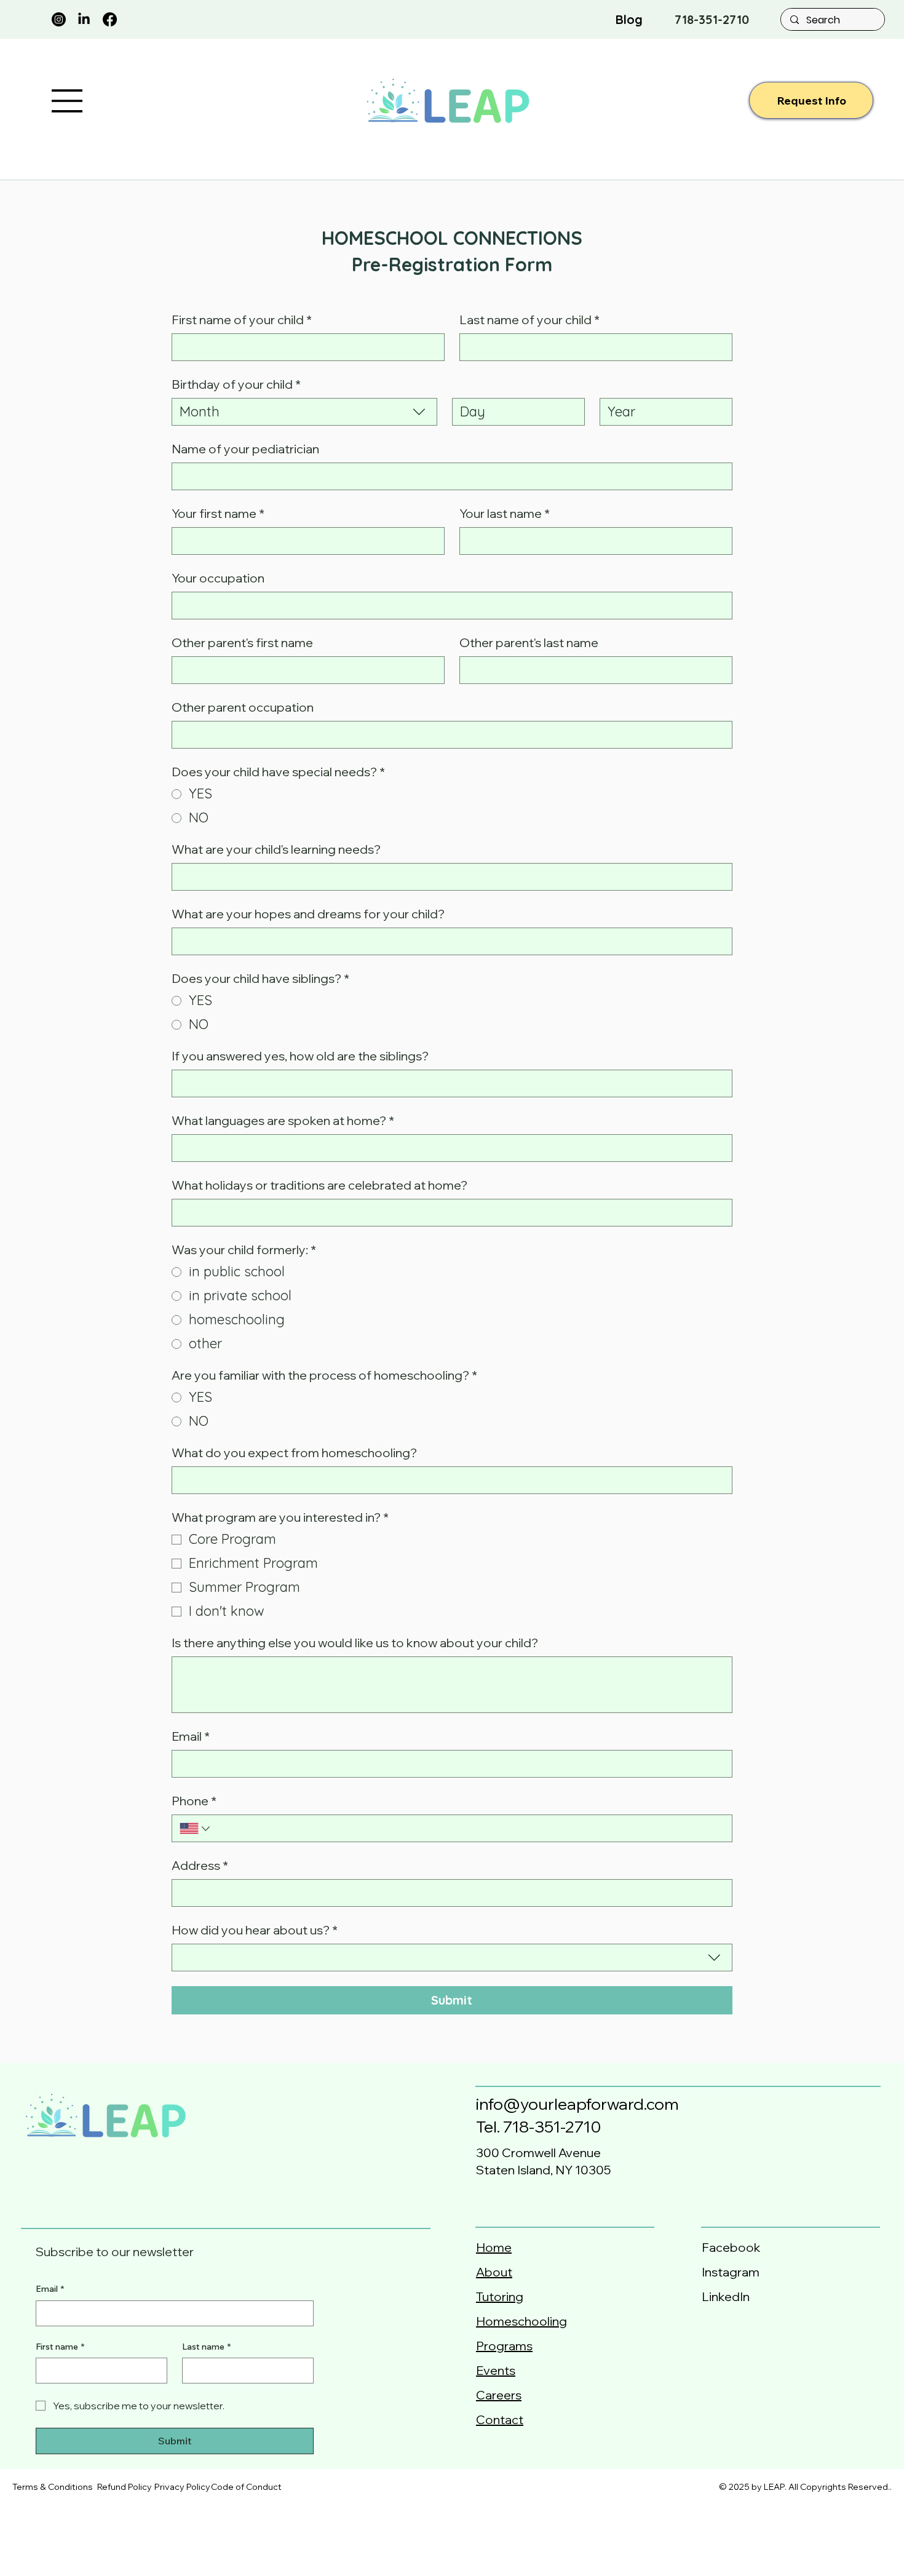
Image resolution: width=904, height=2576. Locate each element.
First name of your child (242, 320)
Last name (206, 2347)
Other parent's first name (242, 642)
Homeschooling (521, 2321)
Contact (500, 2419)
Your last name (505, 513)
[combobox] (304, 412)
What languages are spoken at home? (283, 1120)
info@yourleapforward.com (577, 2104)
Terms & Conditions (53, 2487)
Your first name (218, 513)
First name (60, 2347)
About (494, 2272)
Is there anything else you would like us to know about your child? (355, 1643)
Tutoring (500, 2296)
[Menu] (68, 101)
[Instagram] (59, 19)
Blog (629, 19)
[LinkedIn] (84, 19)
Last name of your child (529, 320)
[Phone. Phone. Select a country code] (196, 1829)
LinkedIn (726, 2296)
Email (191, 1736)
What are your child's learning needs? (276, 849)
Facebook (733, 2247)
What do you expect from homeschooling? (294, 1453)
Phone (194, 1801)
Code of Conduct (246, 2487)
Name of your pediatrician (245, 449)
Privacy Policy (182, 2487)
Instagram (731, 2272)
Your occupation (218, 578)
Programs (504, 2346)
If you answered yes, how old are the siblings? (300, 1056)
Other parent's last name (529, 642)
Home (494, 2247)
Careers (499, 2395)
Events (496, 2370)
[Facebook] (110, 19)
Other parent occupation (243, 707)
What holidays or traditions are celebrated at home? (319, 1185)
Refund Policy (125, 2487)
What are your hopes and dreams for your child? (308, 914)
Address (200, 1865)
